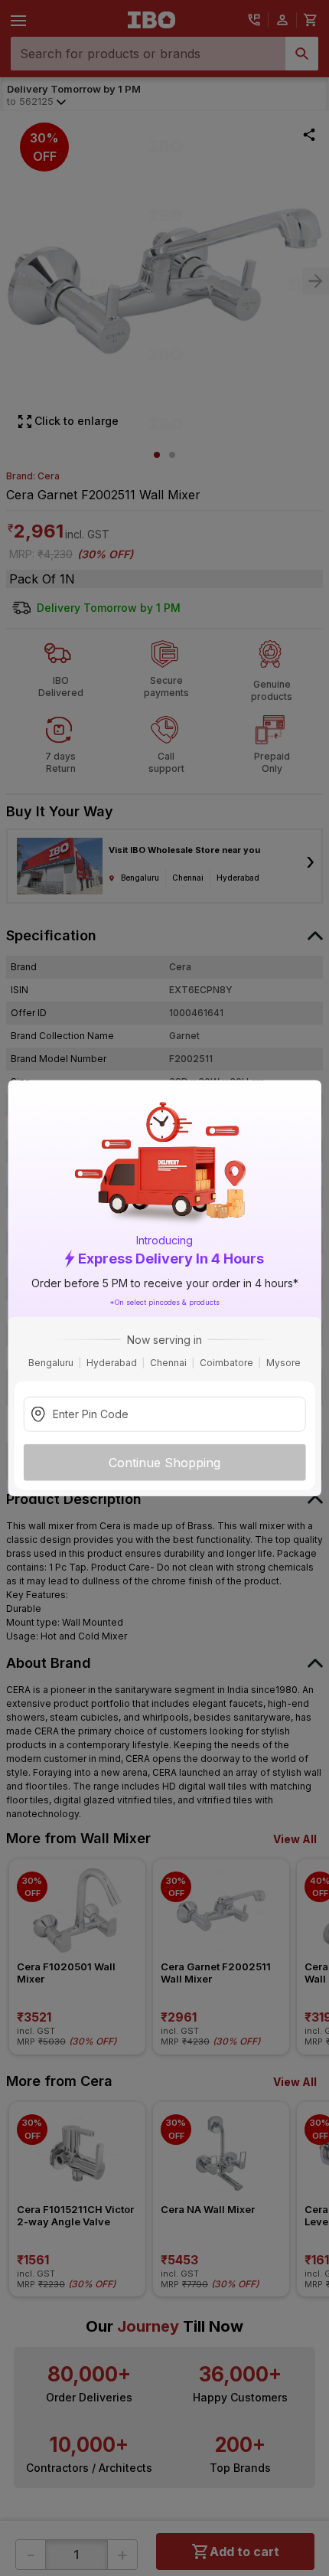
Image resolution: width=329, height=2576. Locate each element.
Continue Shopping (164, 1462)
